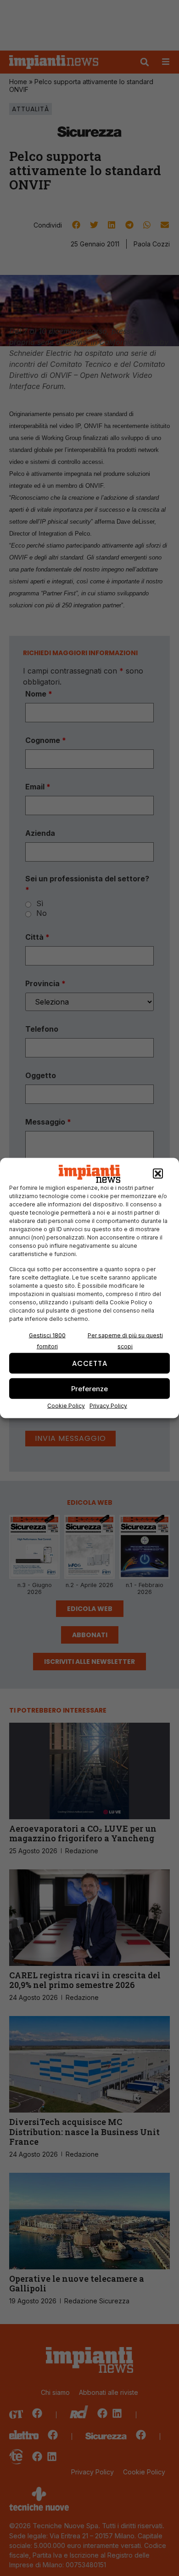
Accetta (90, 1363)
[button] (158, 1174)
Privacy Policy (108, 1406)
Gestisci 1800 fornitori (47, 1341)
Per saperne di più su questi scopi (125, 1341)
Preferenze (89, 1388)
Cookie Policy (66, 1406)
